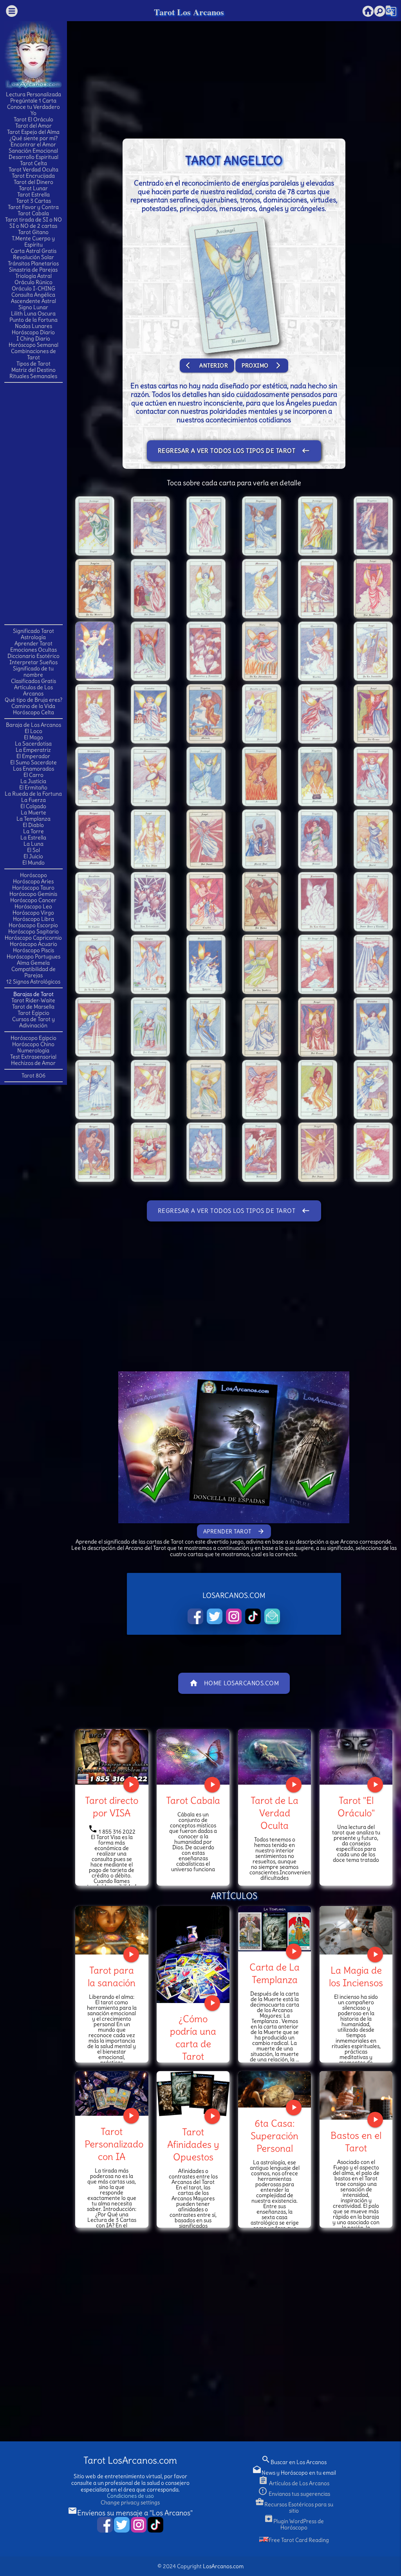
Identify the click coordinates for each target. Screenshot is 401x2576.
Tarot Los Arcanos (189, 12)
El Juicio (33, 856)
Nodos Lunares (33, 326)
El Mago (33, 737)
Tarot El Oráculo (33, 119)
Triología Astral (33, 276)
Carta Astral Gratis (33, 251)
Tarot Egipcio (33, 1013)
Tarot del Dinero (33, 182)
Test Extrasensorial (33, 1057)
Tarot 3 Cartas (33, 201)
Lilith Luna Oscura (33, 313)
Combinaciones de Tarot (33, 354)
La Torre (33, 831)
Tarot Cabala (33, 213)
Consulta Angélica (33, 295)
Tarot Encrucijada (33, 176)
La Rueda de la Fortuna (33, 794)
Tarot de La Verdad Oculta (275, 1813)
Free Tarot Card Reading (299, 2540)
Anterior (207, 365)
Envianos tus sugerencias (294, 2494)
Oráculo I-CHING (33, 288)
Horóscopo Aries (33, 881)
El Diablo (33, 825)
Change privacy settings (130, 2502)
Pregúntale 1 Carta (33, 101)
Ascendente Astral (33, 301)
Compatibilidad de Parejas (33, 972)
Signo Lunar (33, 307)
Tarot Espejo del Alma (33, 132)
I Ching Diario (33, 339)
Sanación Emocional (33, 151)
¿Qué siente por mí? (33, 138)
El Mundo (33, 863)
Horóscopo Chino (33, 1044)
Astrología (33, 637)
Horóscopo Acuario (33, 944)
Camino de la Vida (33, 706)
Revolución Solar (33, 257)
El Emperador (33, 756)
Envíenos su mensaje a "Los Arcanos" (130, 2513)
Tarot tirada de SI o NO (33, 220)
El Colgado (33, 806)
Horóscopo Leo (33, 906)
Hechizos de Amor (33, 1063)
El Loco (33, 731)
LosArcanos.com (223, 2566)
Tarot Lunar (33, 188)
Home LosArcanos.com (234, 1683)
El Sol (33, 850)
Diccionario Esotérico (33, 656)
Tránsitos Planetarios (33, 263)
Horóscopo (33, 875)
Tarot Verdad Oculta (33, 169)
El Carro (33, 775)
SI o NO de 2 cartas (33, 226)
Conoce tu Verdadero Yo (33, 110)
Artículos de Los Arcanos (33, 690)
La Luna (33, 844)
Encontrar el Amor (33, 144)
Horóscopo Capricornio (33, 938)
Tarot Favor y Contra (33, 207)
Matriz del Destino (33, 370)
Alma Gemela (33, 963)
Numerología (33, 1050)
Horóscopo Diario (33, 332)
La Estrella (33, 838)
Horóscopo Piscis (33, 950)
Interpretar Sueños (33, 662)
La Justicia (33, 781)
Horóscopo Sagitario (33, 931)
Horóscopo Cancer (33, 900)
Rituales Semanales (33, 376)
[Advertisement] (36, 503)
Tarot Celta (33, 163)
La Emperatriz (33, 750)
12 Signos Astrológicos (33, 982)
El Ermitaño (33, 787)
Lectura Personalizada (33, 94)
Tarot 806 (33, 1075)
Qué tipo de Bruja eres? (33, 700)
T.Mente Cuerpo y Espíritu (33, 241)
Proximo (262, 365)
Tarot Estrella (33, 195)
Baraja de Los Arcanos (33, 725)
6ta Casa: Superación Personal (275, 2136)
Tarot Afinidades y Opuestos (193, 2144)
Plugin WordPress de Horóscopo (294, 2524)
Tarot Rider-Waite (33, 1000)
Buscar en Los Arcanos (294, 2462)
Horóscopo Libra (33, 919)
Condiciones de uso (130, 2496)
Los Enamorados (33, 769)
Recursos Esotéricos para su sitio (294, 2508)
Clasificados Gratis (33, 681)
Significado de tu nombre (33, 672)
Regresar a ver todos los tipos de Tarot (234, 451)
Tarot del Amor (33, 126)
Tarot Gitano (33, 232)
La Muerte (33, 812)
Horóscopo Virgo (33, 913)
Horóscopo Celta (33, 712)
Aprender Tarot (33, 643)
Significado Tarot (33, 631)
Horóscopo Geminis (33, 894)
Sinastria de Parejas (33, 270)
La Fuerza (33, 800)
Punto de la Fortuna (33, 320)
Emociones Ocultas (33, 650)
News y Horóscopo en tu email (294, 2473)
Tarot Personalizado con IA (114, 2144)
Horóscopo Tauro (33, 888)
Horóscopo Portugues (33, 957)
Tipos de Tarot (33, 364)
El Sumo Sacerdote (33, 762)
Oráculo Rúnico (33, 282)
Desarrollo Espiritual (33, 157)
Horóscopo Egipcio (33, 1038)
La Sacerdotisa (33, 744)
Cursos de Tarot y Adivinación (33, 1022)
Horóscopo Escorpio (33, 925)
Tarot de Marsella (33, 1007)
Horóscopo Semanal (33, 345)
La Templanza (33, 819)
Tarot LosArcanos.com (130, 2460)
